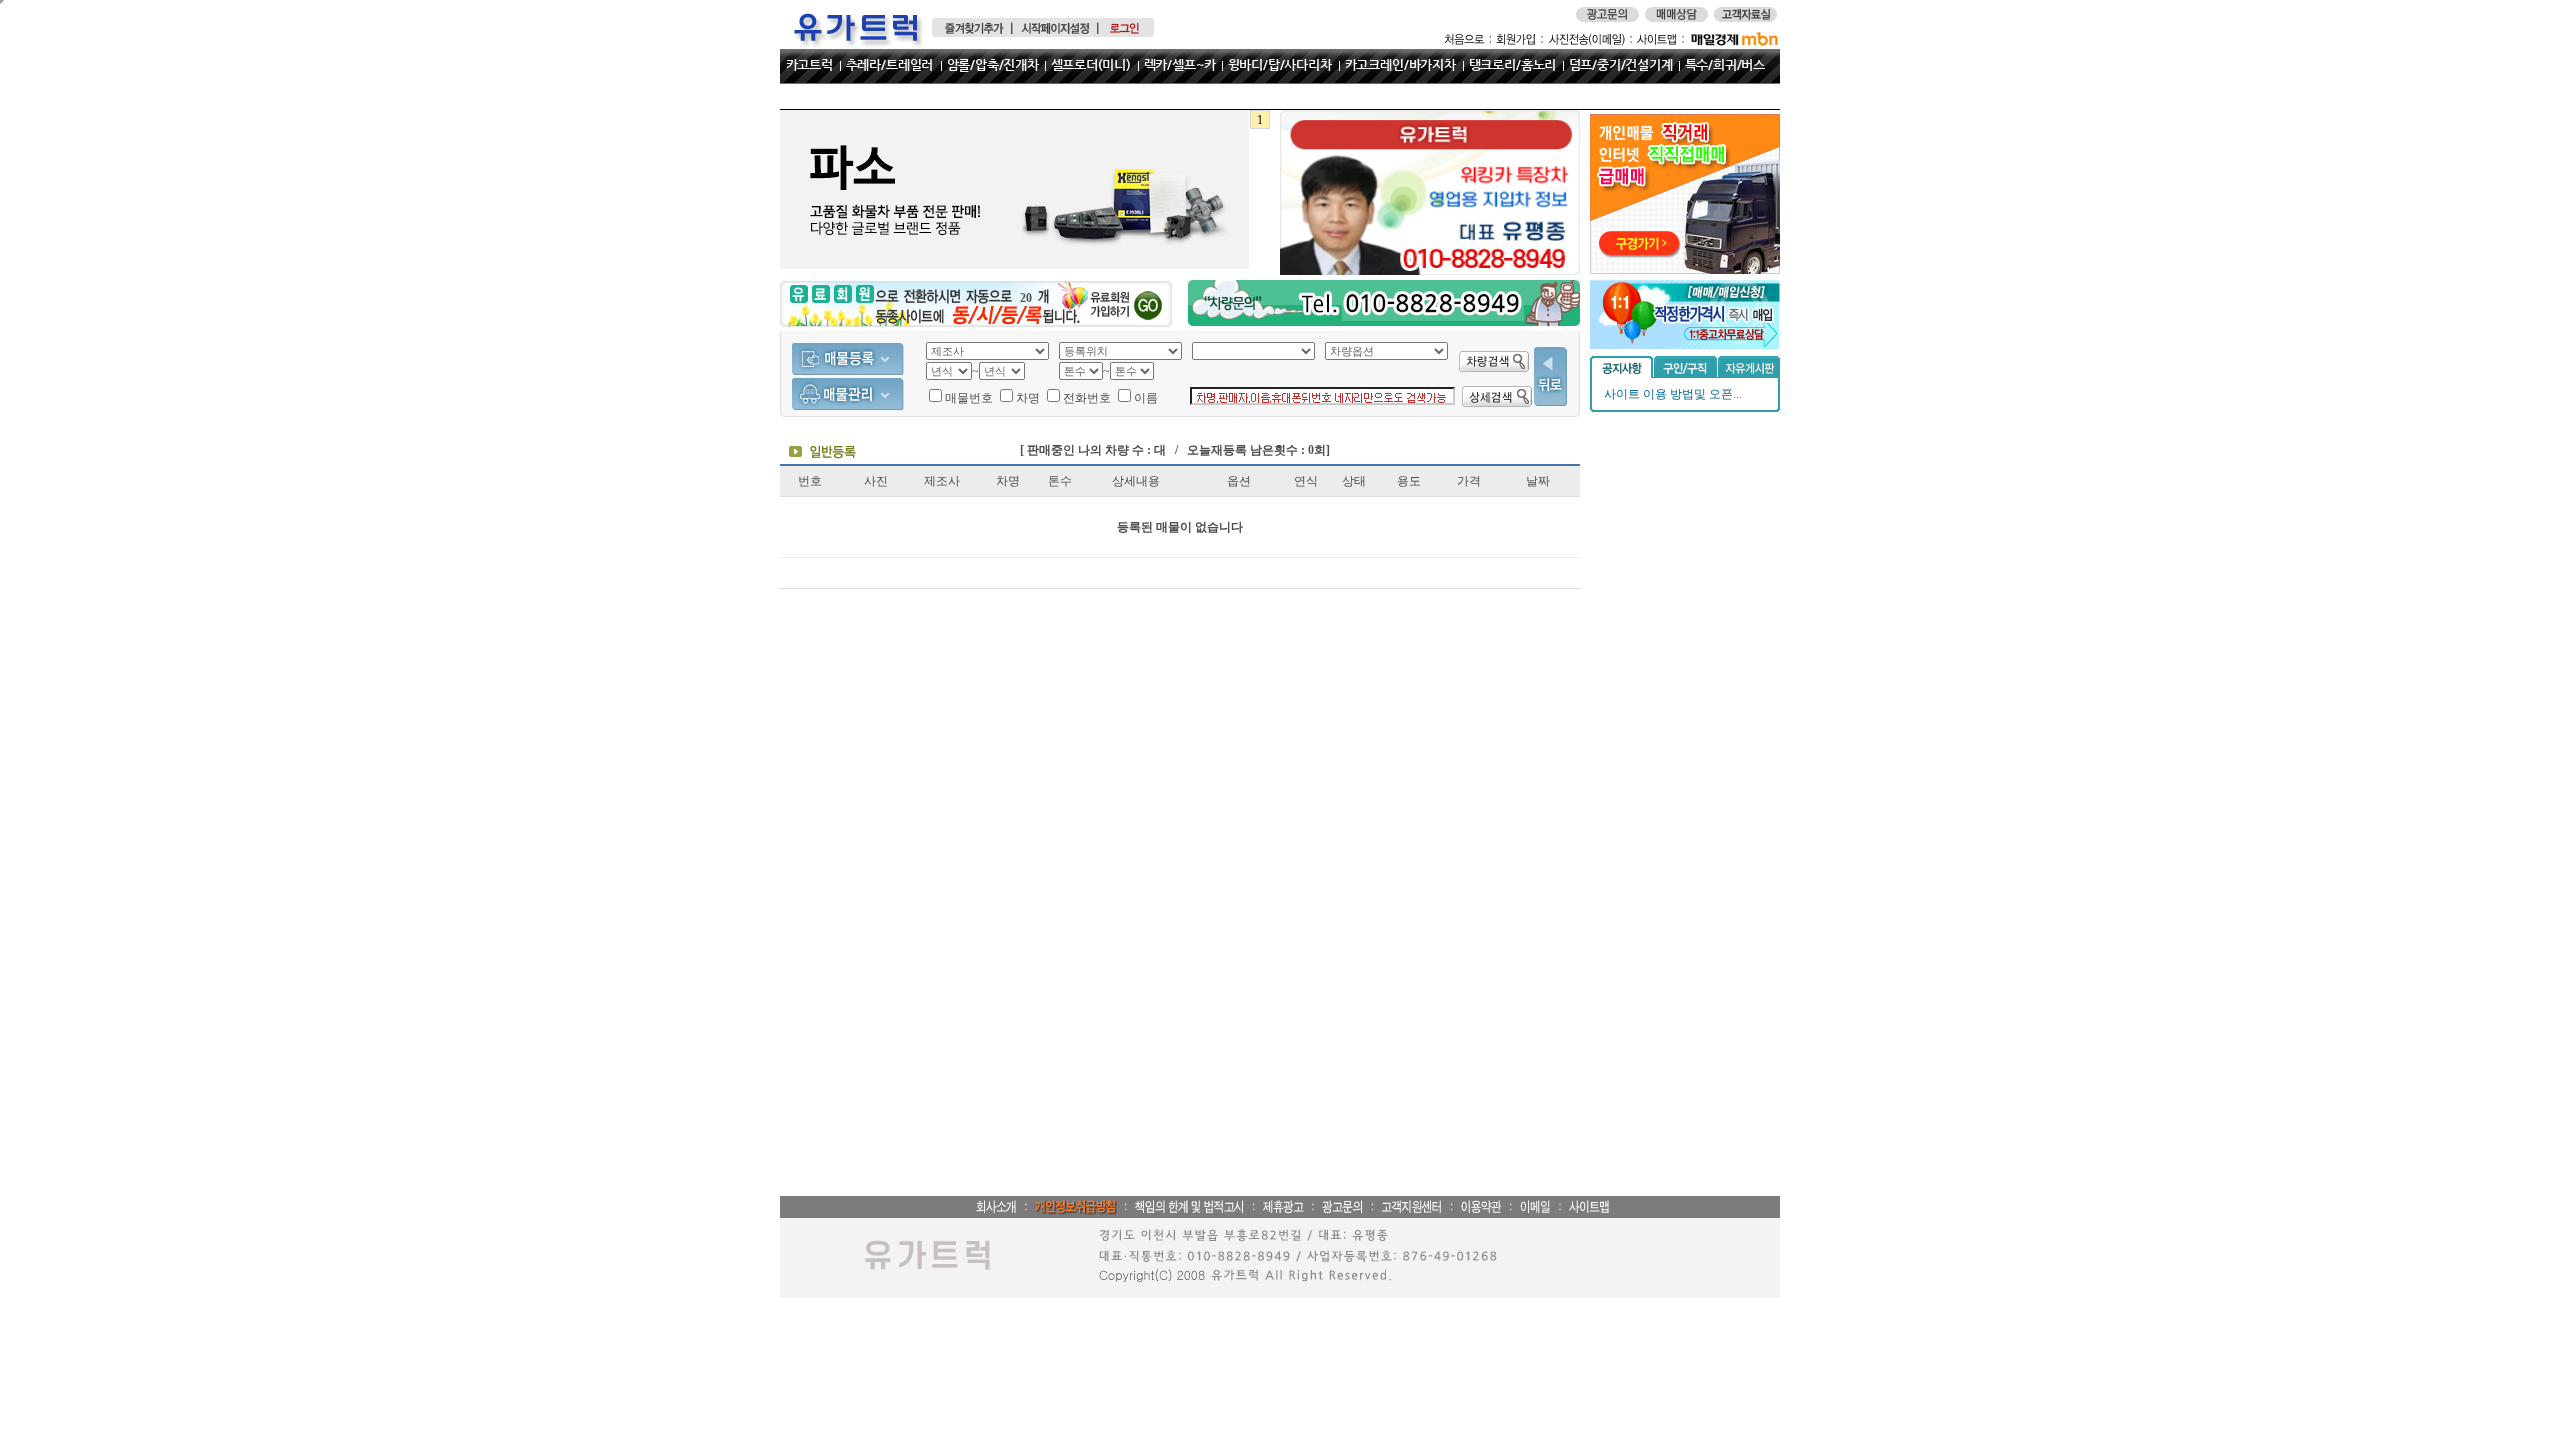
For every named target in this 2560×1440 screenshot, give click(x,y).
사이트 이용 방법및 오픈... (1673, 394)
